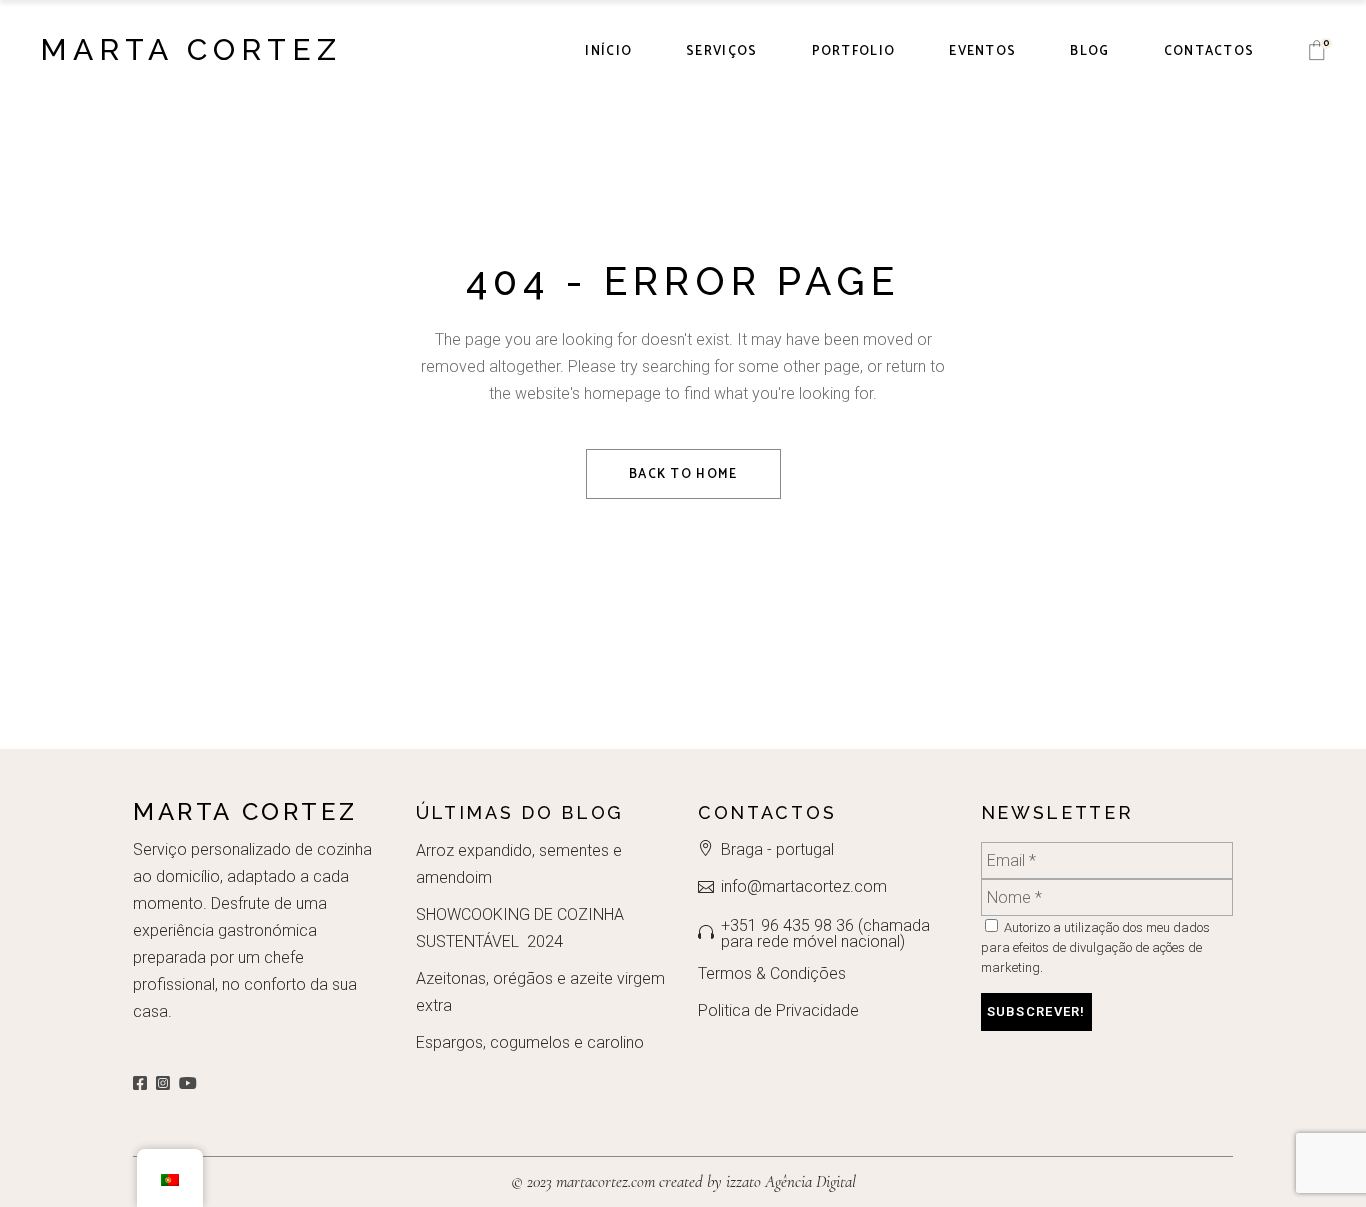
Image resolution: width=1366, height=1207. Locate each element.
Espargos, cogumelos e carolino (530, 1042)
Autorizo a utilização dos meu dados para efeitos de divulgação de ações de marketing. (1095, 947)
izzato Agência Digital (789, 1181)
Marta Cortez (191, 49)
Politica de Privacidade (778, 1010)
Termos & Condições (772, 973)
